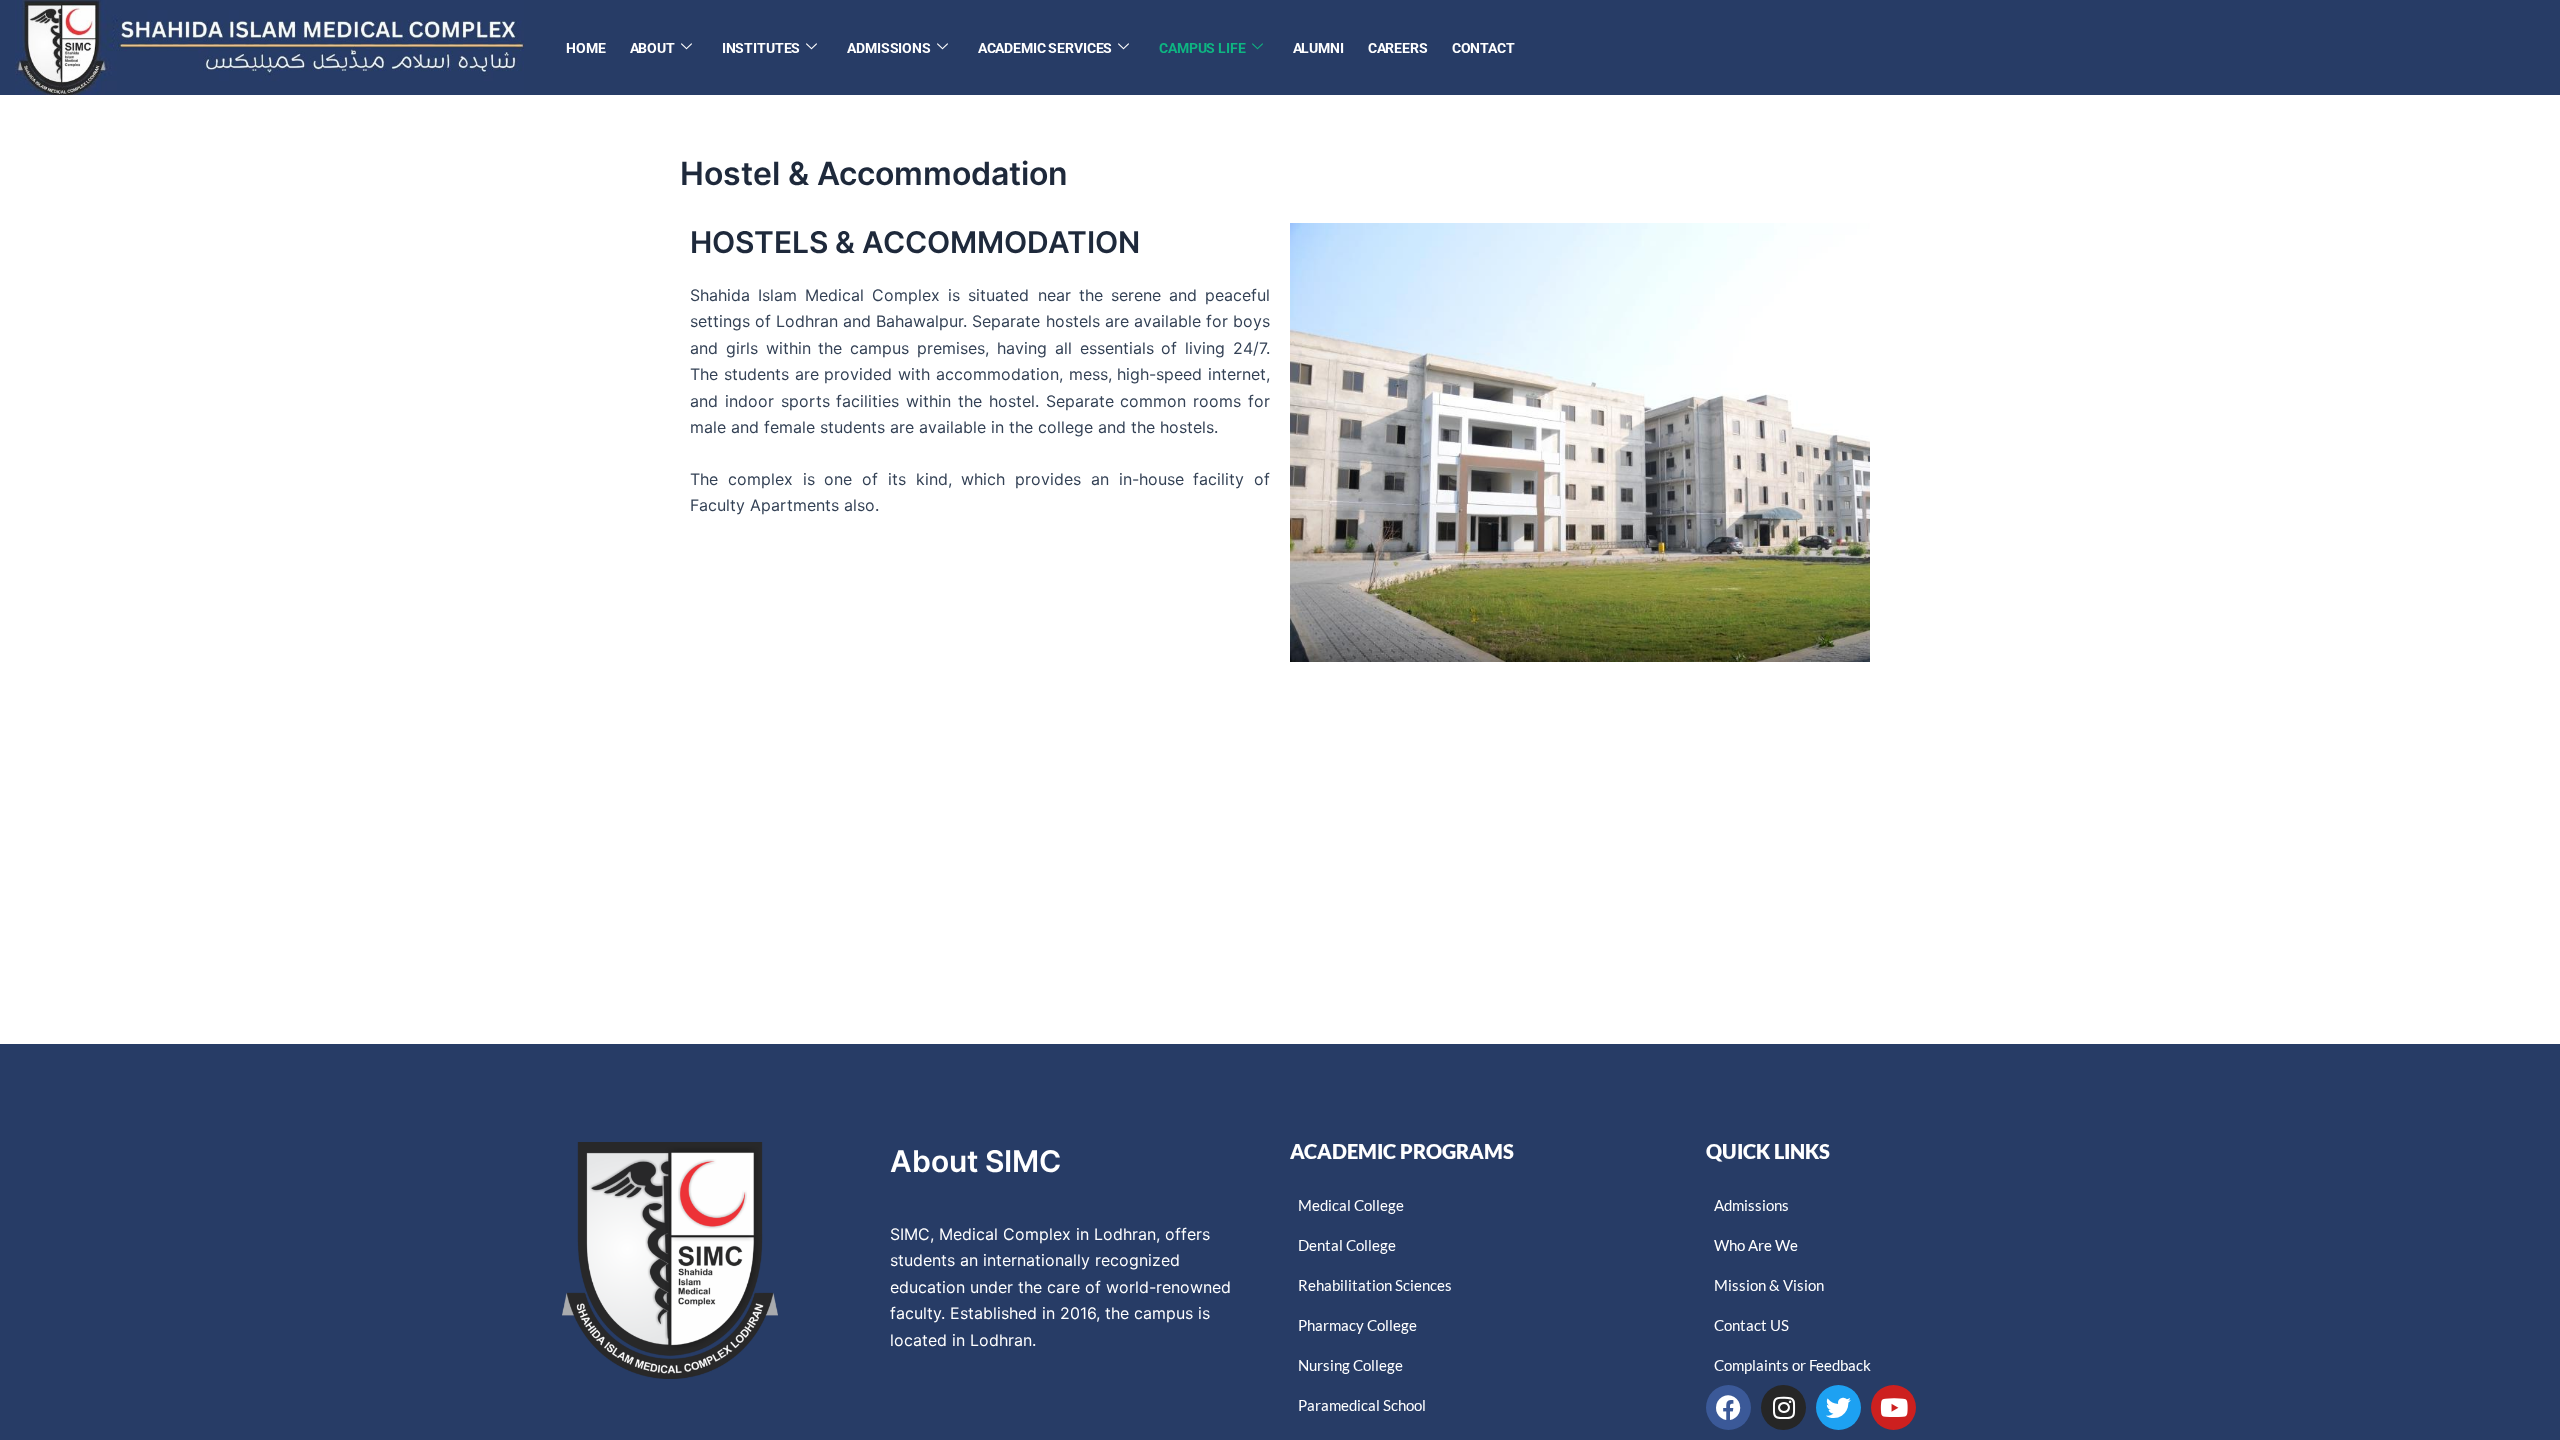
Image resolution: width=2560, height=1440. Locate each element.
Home (585, 48)
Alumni (1318, 48)
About (652, 48)
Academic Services (1045, 48)
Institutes (761, 48)
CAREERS (1398, 48)
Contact (1483, 48)
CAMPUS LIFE (1202, 48)
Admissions (889, 48)
